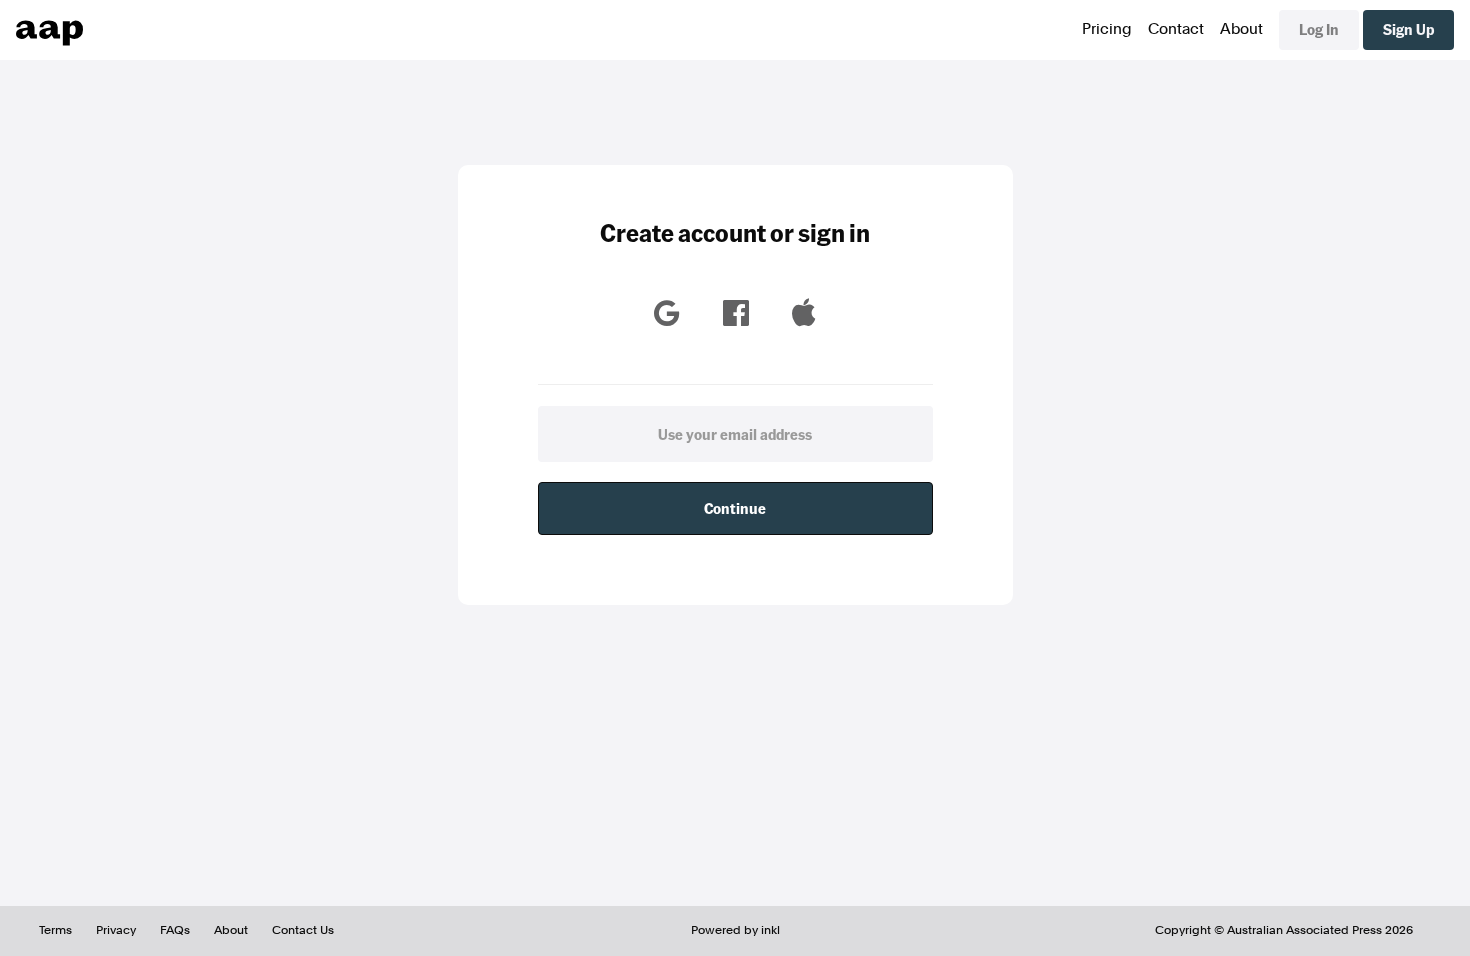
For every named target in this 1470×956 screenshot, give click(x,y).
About (1241, 29)
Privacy (116, 930)
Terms (55, 930)
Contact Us (303, 930)
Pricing (1107, 29)
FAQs (175, 930)
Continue (735, 508)
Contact (1176, 29)
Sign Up (1408, 29)
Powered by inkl (735, 930)
